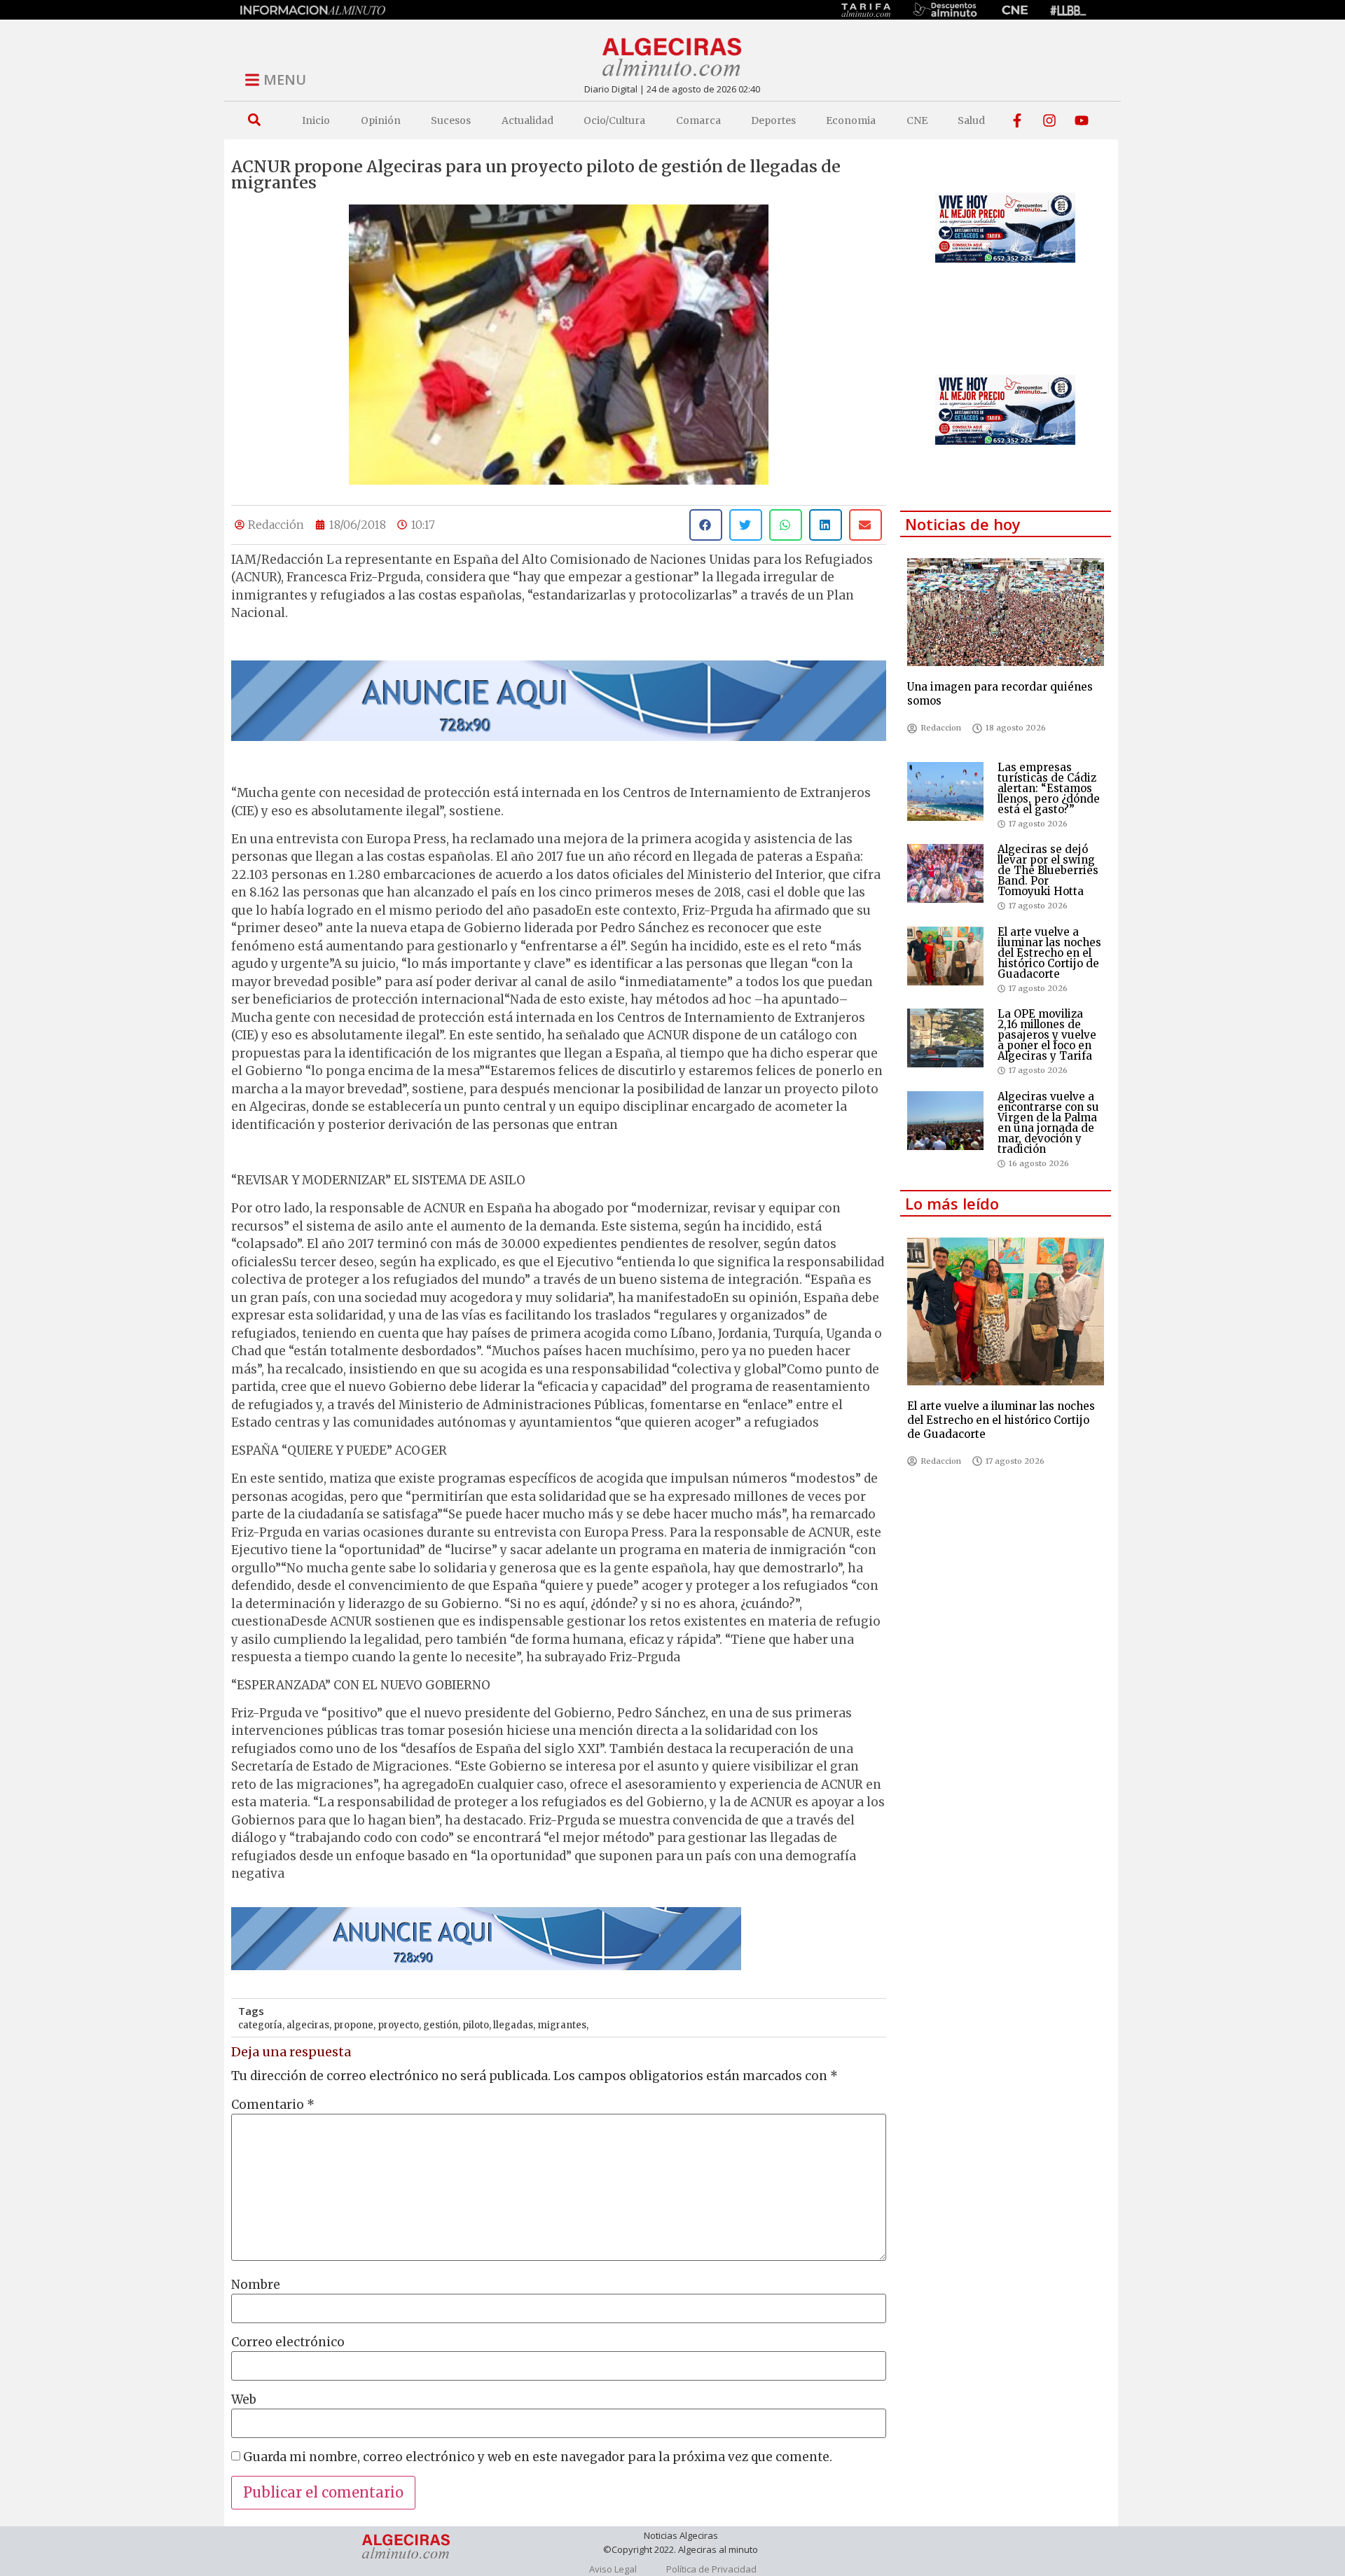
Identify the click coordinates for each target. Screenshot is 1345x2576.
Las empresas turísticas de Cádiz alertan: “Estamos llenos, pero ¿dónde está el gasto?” (1049, 788)
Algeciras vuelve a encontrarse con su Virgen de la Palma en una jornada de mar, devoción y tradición (1048, 1123)
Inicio (316, 120)
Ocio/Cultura (614, 120)
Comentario (273, 2105)
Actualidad (527, 120)
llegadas (513, 2025)
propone (353, 2025)
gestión (441, 2025)
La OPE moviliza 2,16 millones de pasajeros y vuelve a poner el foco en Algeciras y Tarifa (1047, 1035)
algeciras (308, 2025)
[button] (254, 120)
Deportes (773, 120)
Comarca (698, 120)
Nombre (256, 2285)
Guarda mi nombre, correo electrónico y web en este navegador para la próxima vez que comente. (538, 2457)
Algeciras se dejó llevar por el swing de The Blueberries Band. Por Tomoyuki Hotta (1048, 870)
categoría (260, 2025)
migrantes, (563, 2025)
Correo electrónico (288, 2342)
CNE (917, 120)
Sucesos (451, 120)
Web (244, 2400)
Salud (971, 120)
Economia (851, 120)
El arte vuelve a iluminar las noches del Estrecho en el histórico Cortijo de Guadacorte (1049, 953)
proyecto (398, 2025)
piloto (476, 2025)
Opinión (381, 120)
